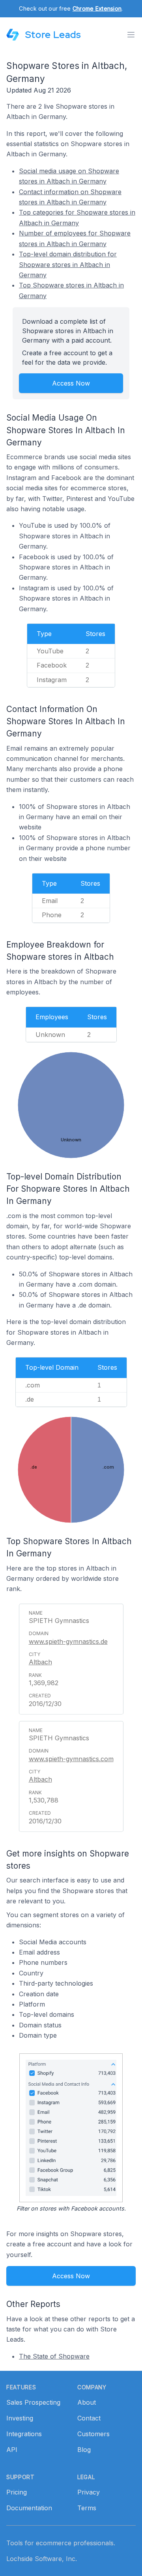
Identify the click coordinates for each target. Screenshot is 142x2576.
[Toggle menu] (131, 35)
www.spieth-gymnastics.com (71, 1759)
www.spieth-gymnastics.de (68, 1641)
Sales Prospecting (33, 2402)
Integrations (24, 2434)
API (12, 2450)
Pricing (17, 2492)
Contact (89, 2418)
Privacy (89, 2492)
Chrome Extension (97, 8)
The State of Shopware (54, 2356)
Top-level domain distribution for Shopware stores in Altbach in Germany (68, 264)
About (87, 2402)
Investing (20, 2418)
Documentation (29, 2508)
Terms (87, 2508)
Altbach (40, 1662)
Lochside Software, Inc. (42, 2559)
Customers (93, 2434)
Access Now (71, 383)
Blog (84, 2450)
